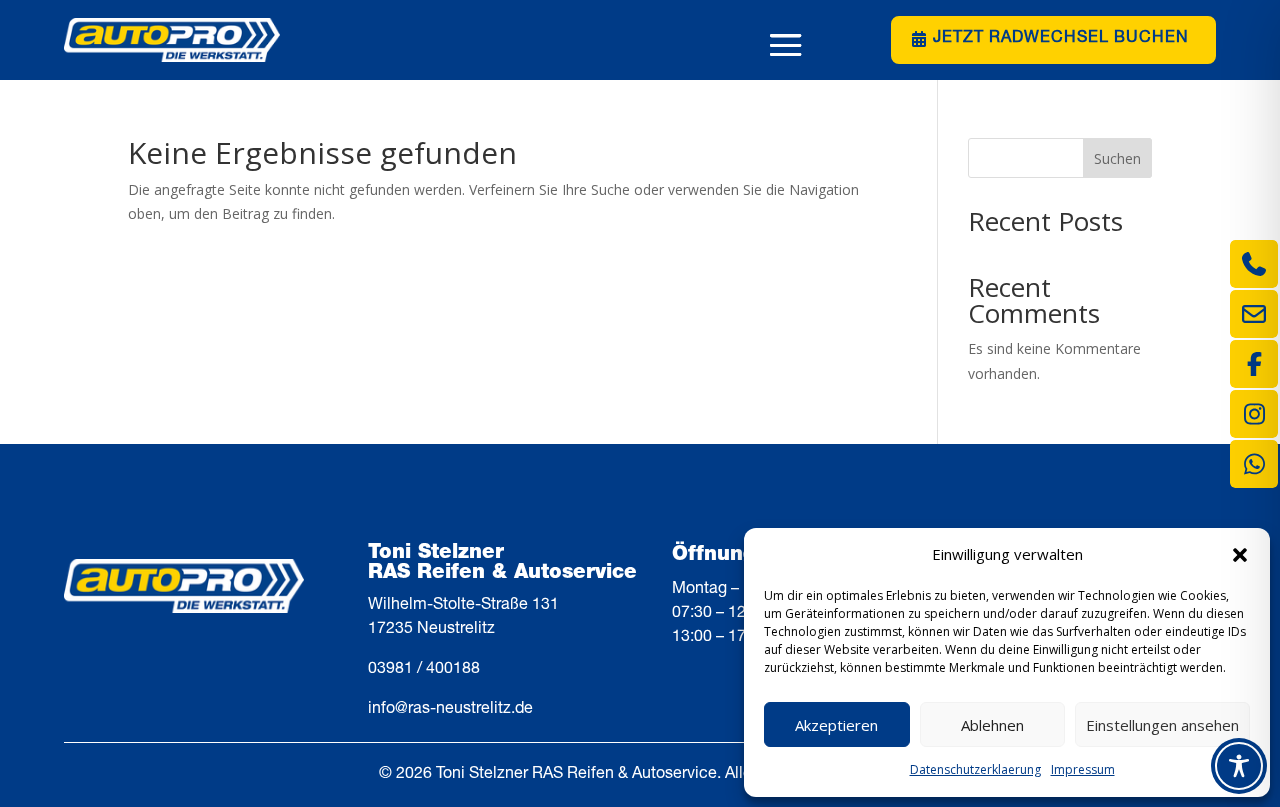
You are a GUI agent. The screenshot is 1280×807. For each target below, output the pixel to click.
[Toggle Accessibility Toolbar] (1239, 766)
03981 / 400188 (424, 670)
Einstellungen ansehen (1162, 725)
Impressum (1083, 769)
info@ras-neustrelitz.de (450, 710)
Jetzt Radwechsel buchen (1061, 39)
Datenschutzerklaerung (975, 769)
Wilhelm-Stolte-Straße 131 (463, 606)
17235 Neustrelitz (431, 630)
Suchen (1117, 158)
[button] (1240, 555)
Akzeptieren (836, 725)
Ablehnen (992, 725)
